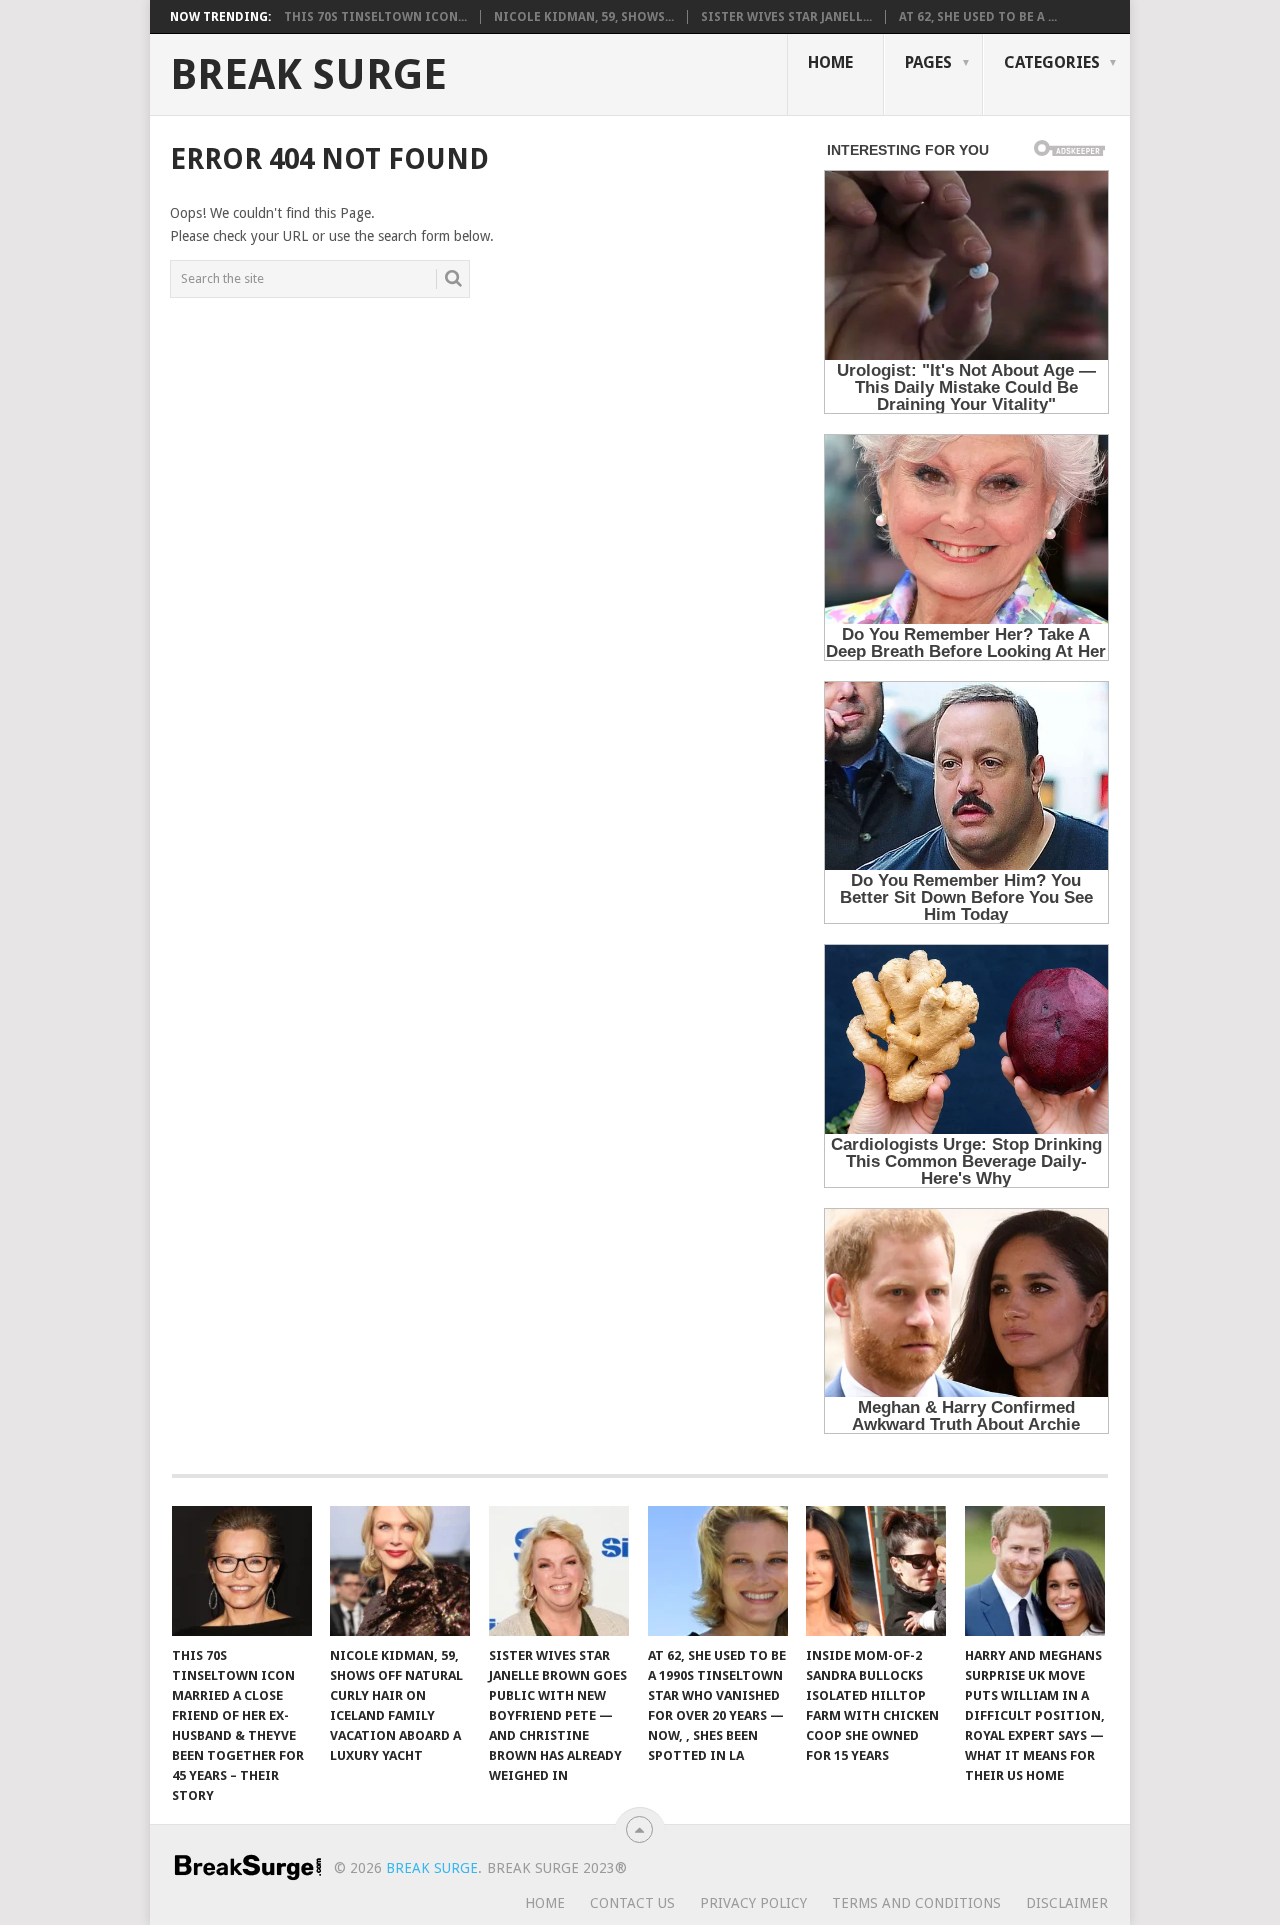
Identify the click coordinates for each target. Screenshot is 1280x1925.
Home (830, 62)
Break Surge (308, 75)
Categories (1052, 62)
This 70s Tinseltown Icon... (375, 17)
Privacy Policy (753, 1903)
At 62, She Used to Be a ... (978, 17)
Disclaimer (1067, 1903)
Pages (928, 62)
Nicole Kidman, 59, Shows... (584, 17)
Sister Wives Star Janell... (786, 17)
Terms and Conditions (916, 1903)
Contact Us (632, 1903)
